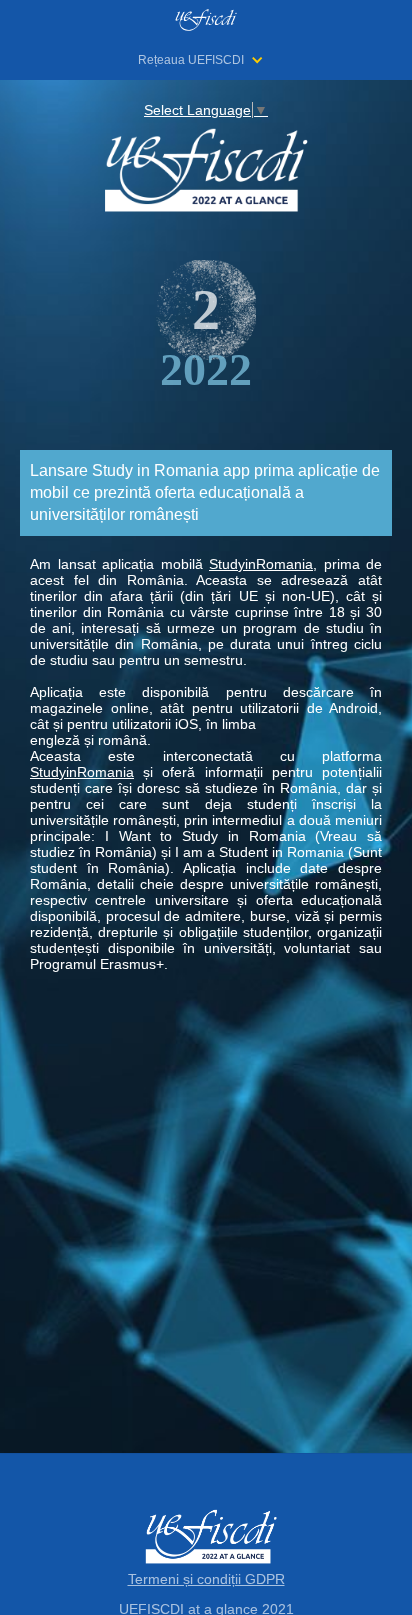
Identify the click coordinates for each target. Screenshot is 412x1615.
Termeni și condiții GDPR (206, 1579)
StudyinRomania (261, 564)
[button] (211, 60)
